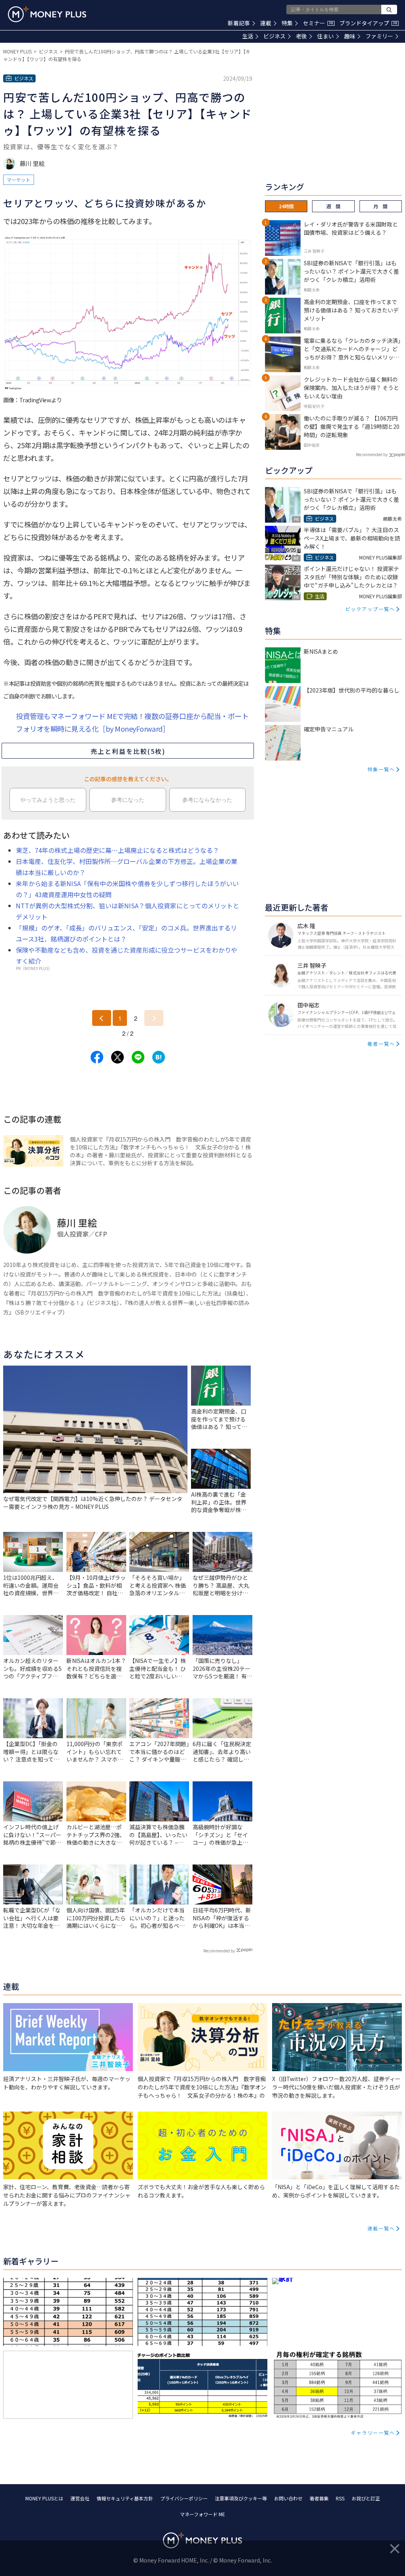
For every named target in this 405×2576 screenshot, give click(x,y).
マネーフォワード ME (202, 2514)
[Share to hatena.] (159, 1057)
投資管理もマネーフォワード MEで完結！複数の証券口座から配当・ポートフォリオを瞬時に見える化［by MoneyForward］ (132, 722)
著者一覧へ (381, 1044)
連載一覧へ (381, 2228)
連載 (266, 23)
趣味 (350, 36)
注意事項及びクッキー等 (241, 2498)
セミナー (318, 23)
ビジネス (274, 36)
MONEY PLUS (17, 51)
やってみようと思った (48, 800)
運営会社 (80, 2498)
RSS (340, 2498)
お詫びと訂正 (366, 2498)
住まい (326, 36)
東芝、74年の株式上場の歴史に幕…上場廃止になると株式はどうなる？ (117, 850)
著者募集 (319, 2498)
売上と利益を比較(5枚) (128, 751)
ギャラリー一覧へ (373, 2432)
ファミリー (379, 36)
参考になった (128, 800)
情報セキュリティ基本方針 (125, 2498)
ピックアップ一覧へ (370, 609)
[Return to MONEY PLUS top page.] (47, 14)
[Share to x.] (117, 1057)
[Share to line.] (138, 1057)
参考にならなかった (207, 800)
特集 (287, 23)
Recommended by (219, 1951)
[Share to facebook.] (97, 1057)
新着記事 (239, 23)
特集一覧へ (381, 769)
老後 (301, 36)
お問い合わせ (288, 2498)
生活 (248, 36)
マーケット (19, 180)
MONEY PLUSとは (44, 2498)
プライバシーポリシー (184, 2498)
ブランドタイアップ (368, 23)
